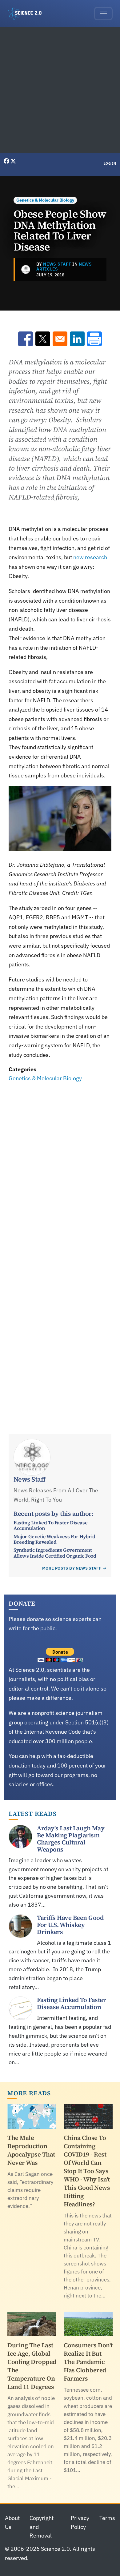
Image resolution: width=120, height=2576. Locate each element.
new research (90, 557)
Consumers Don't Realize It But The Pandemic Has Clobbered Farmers (88, 2362)
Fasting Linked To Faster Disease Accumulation (50, 1525)
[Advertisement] (60, 90)
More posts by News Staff (72, 1568)
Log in (110, 163)
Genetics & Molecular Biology (45, 200)
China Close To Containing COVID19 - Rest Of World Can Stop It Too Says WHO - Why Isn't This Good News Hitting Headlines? (87, 2171)
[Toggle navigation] (103, 14)
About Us (12, 2522)
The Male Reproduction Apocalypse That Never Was (31, 2150)
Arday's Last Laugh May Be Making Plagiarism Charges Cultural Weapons (71, 1839)
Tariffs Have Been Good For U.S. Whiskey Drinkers (70, 1925)
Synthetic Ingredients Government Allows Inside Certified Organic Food (55, 1553)
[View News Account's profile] (26, 269)
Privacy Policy (80, 2522)
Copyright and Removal (42, 2527)
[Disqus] (60, 1169)
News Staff (57, 264)
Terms (107, 2518)
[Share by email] (60, 339)
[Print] (94, 339)
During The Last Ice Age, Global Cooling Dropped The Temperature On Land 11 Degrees (32, 2366)
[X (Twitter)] (13, 161)
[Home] (27, 14)
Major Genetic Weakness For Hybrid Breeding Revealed (54, 1539)
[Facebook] (7, 161)
